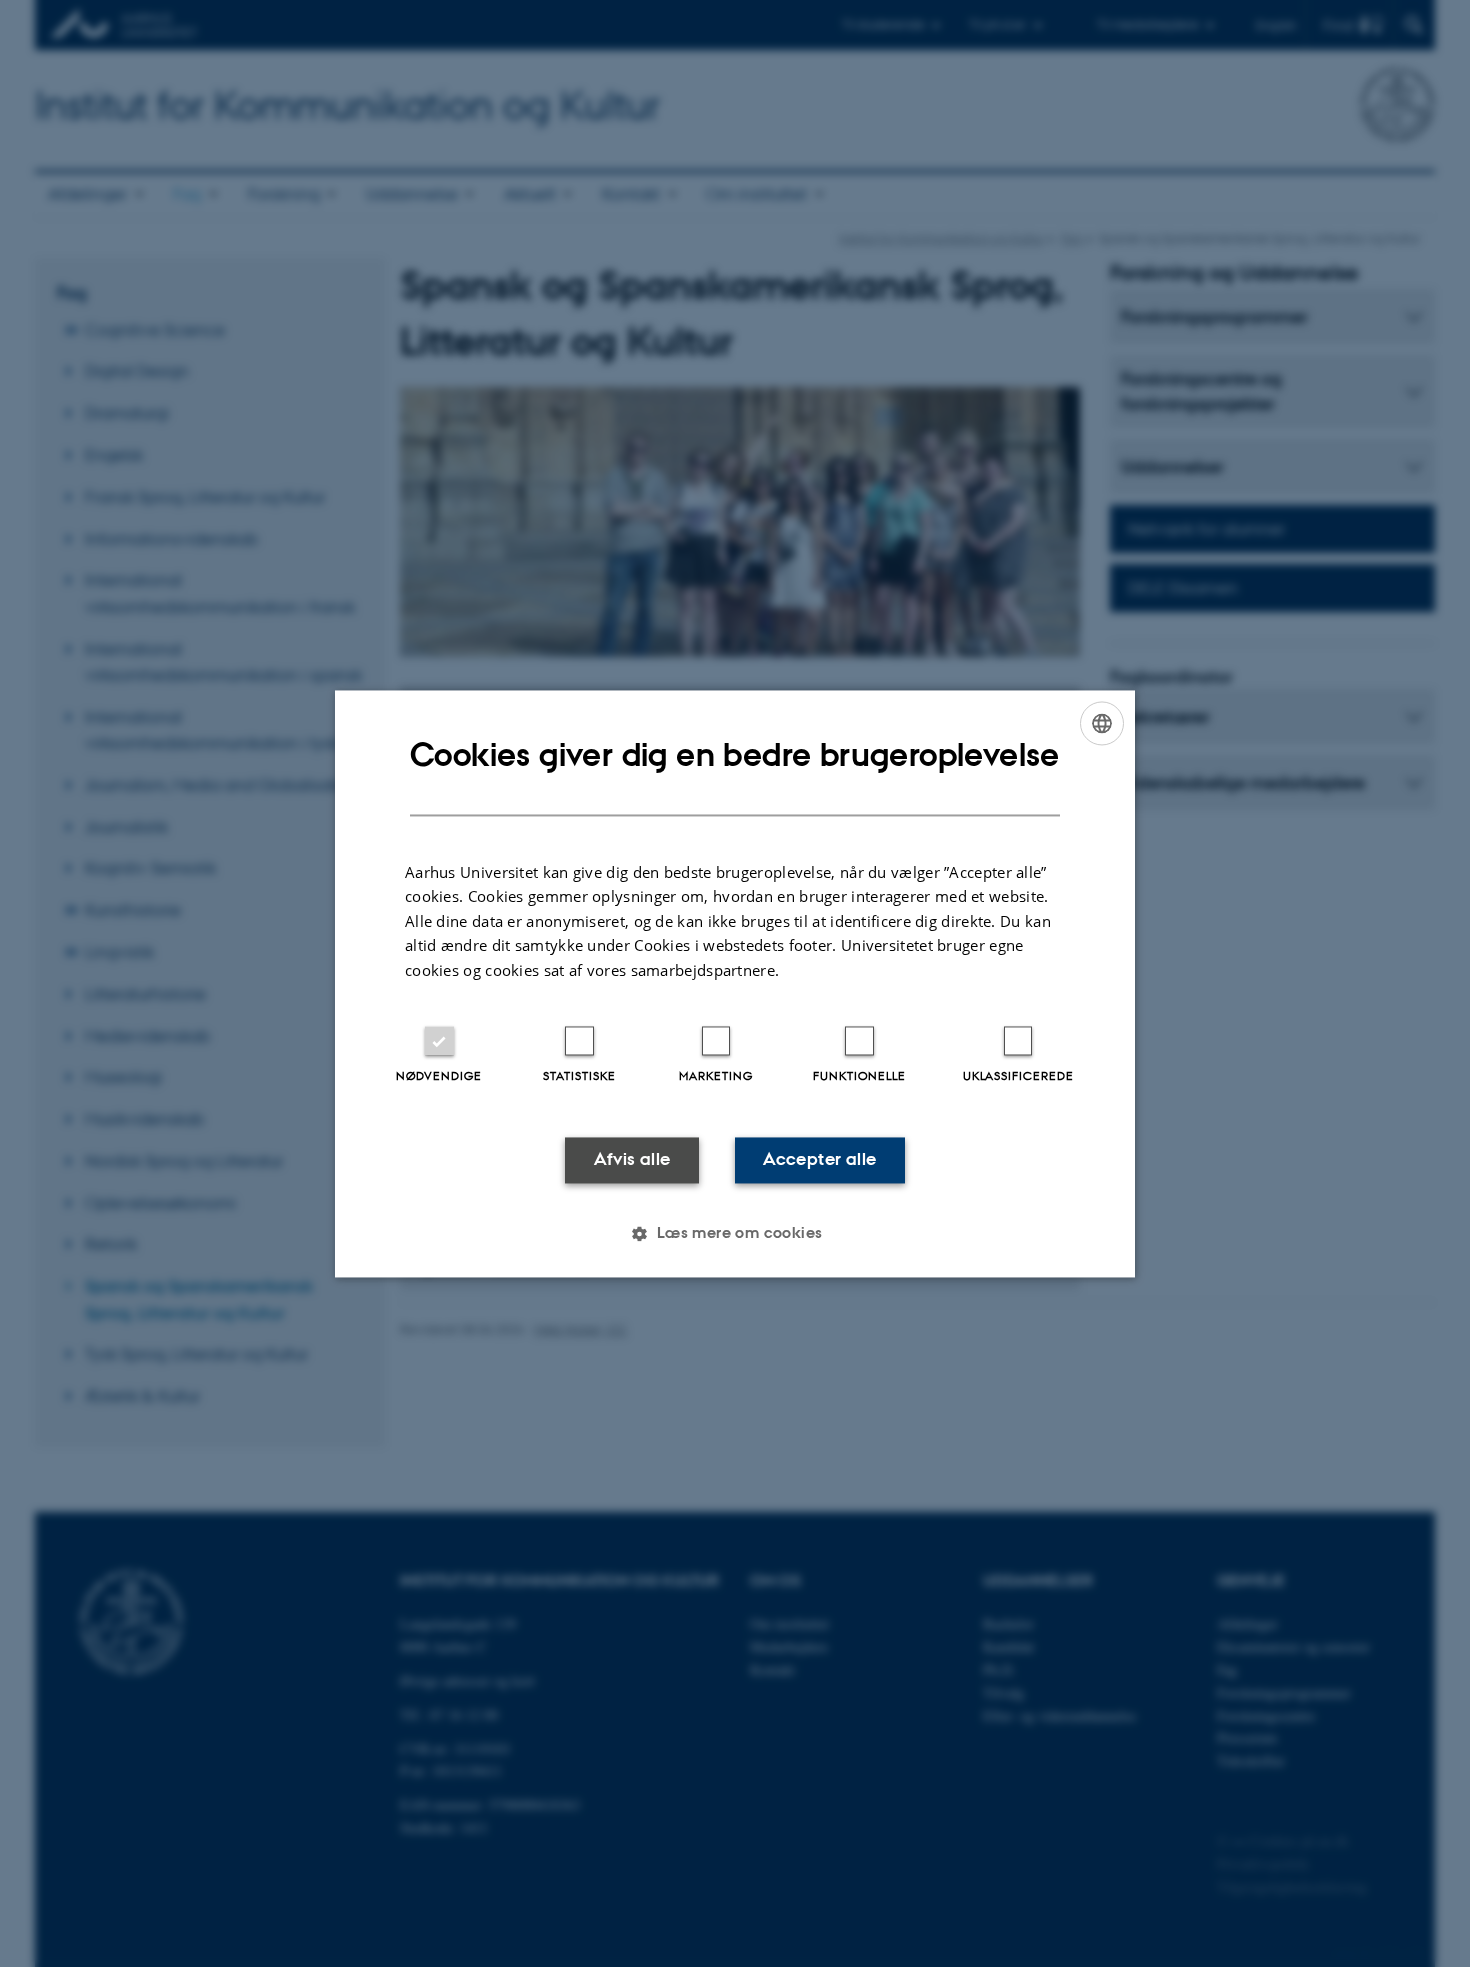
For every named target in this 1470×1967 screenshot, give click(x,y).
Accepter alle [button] (819, 1160)
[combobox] (1102, 723)
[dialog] (735, 983)
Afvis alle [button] (632, 1160)
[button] (734, 1233)
